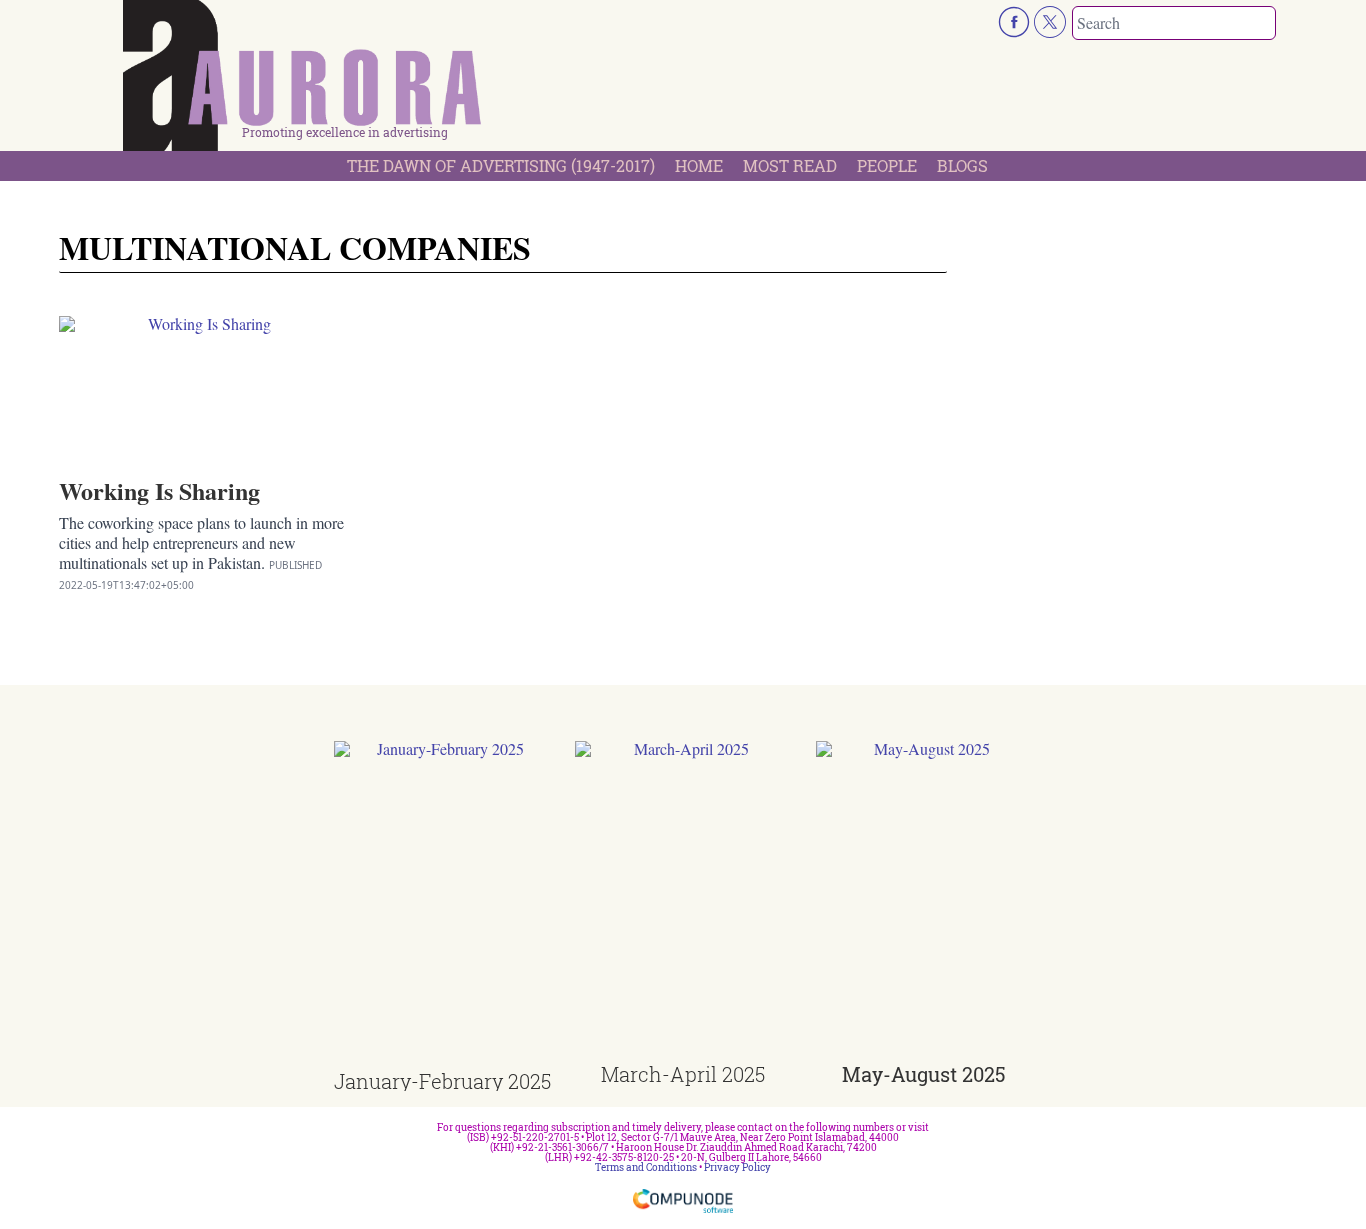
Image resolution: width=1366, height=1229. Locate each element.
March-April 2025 (683, 1074)
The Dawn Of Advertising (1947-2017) (501, 165)
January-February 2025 (442, 1081)
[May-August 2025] (924, 902)
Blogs (962, 165)
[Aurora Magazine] (303, 81)
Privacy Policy (737, 1167)
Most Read (790, 165)
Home (699, 165)
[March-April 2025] (683, 902)
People (887, 165)
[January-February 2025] (442, 906)
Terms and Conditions (646, 1167)
